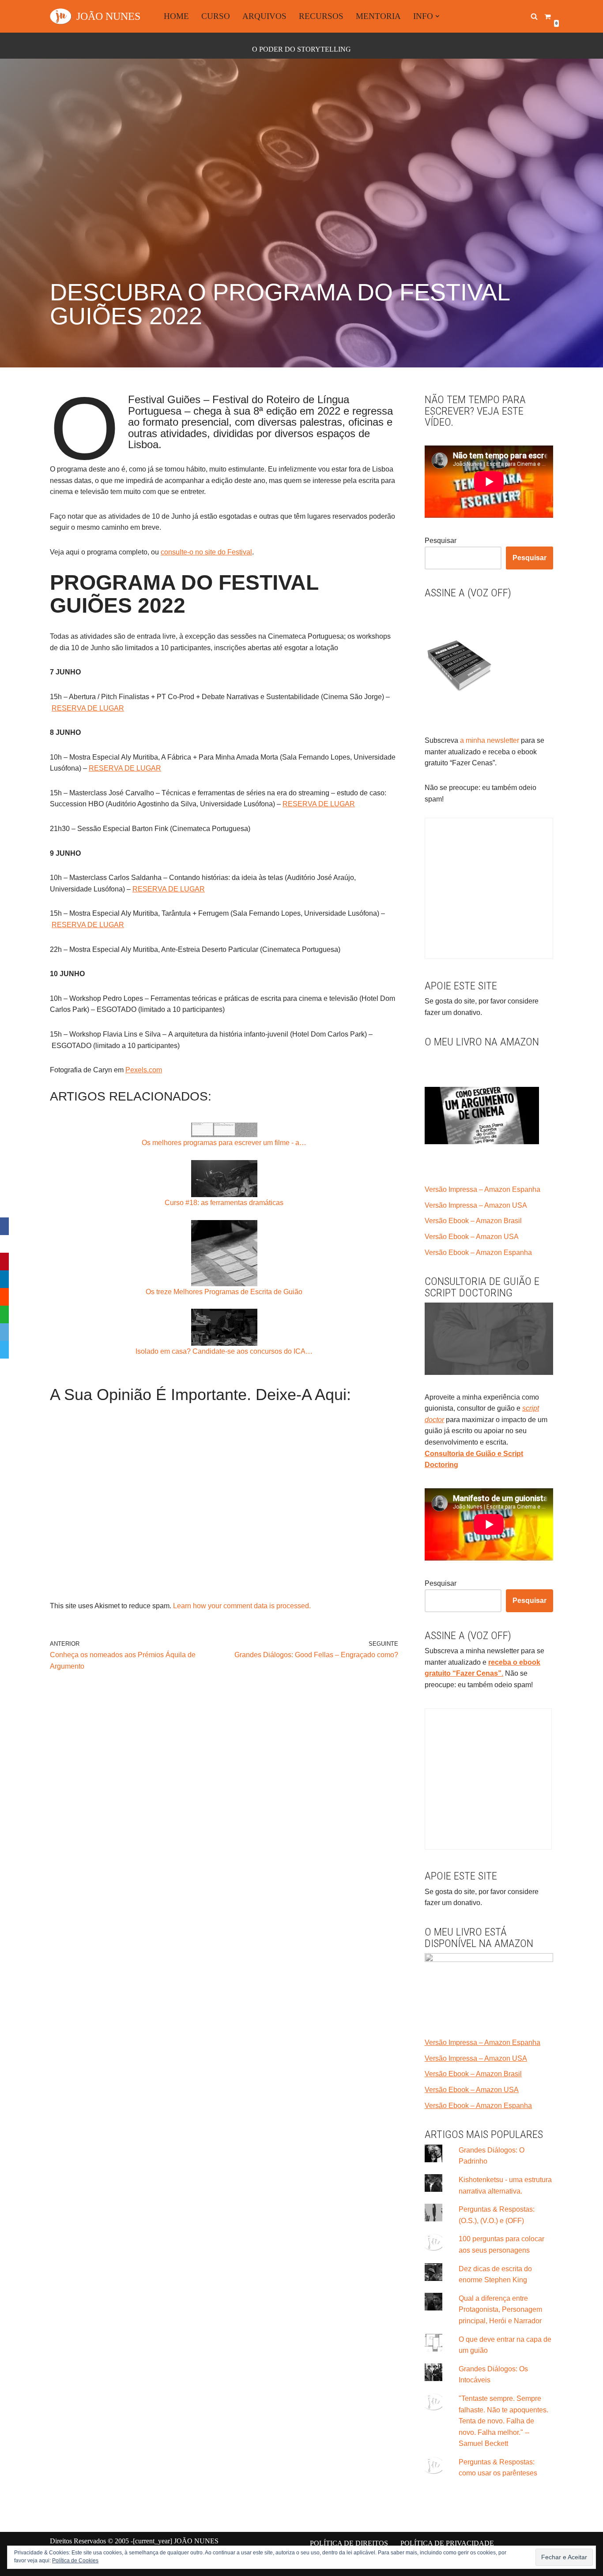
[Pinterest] (4, 1262)
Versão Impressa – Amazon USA (476, 1205)
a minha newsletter (489, 740)
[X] (4, 1244)
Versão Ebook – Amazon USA (472, 1237)
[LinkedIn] (4, 1279)
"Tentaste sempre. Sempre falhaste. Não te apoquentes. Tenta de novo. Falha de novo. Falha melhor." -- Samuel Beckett (503, 2421)
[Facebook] (4, 1226)
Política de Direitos (349, 2543)
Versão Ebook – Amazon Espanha (478, 1252)
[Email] (4, 1332)
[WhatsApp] (4, 1314)
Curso (216, 16)
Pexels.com (144, 1070)
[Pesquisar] (534, 16)
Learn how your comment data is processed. (242, 1606)
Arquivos (264, 16)
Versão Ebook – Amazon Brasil (473, 1221)
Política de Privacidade (447, 2543)
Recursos (321, 16)
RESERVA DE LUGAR (88, 708)
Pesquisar (441, 541)
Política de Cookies (75, 2561)
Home (176, 16)
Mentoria (378, 16)
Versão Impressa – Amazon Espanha (482, 1189)
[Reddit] (4, 1297)
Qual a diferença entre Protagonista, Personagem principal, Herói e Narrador (500, 2310)
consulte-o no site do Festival (206, 552)
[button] (437, 16)
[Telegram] (4, 1350)
